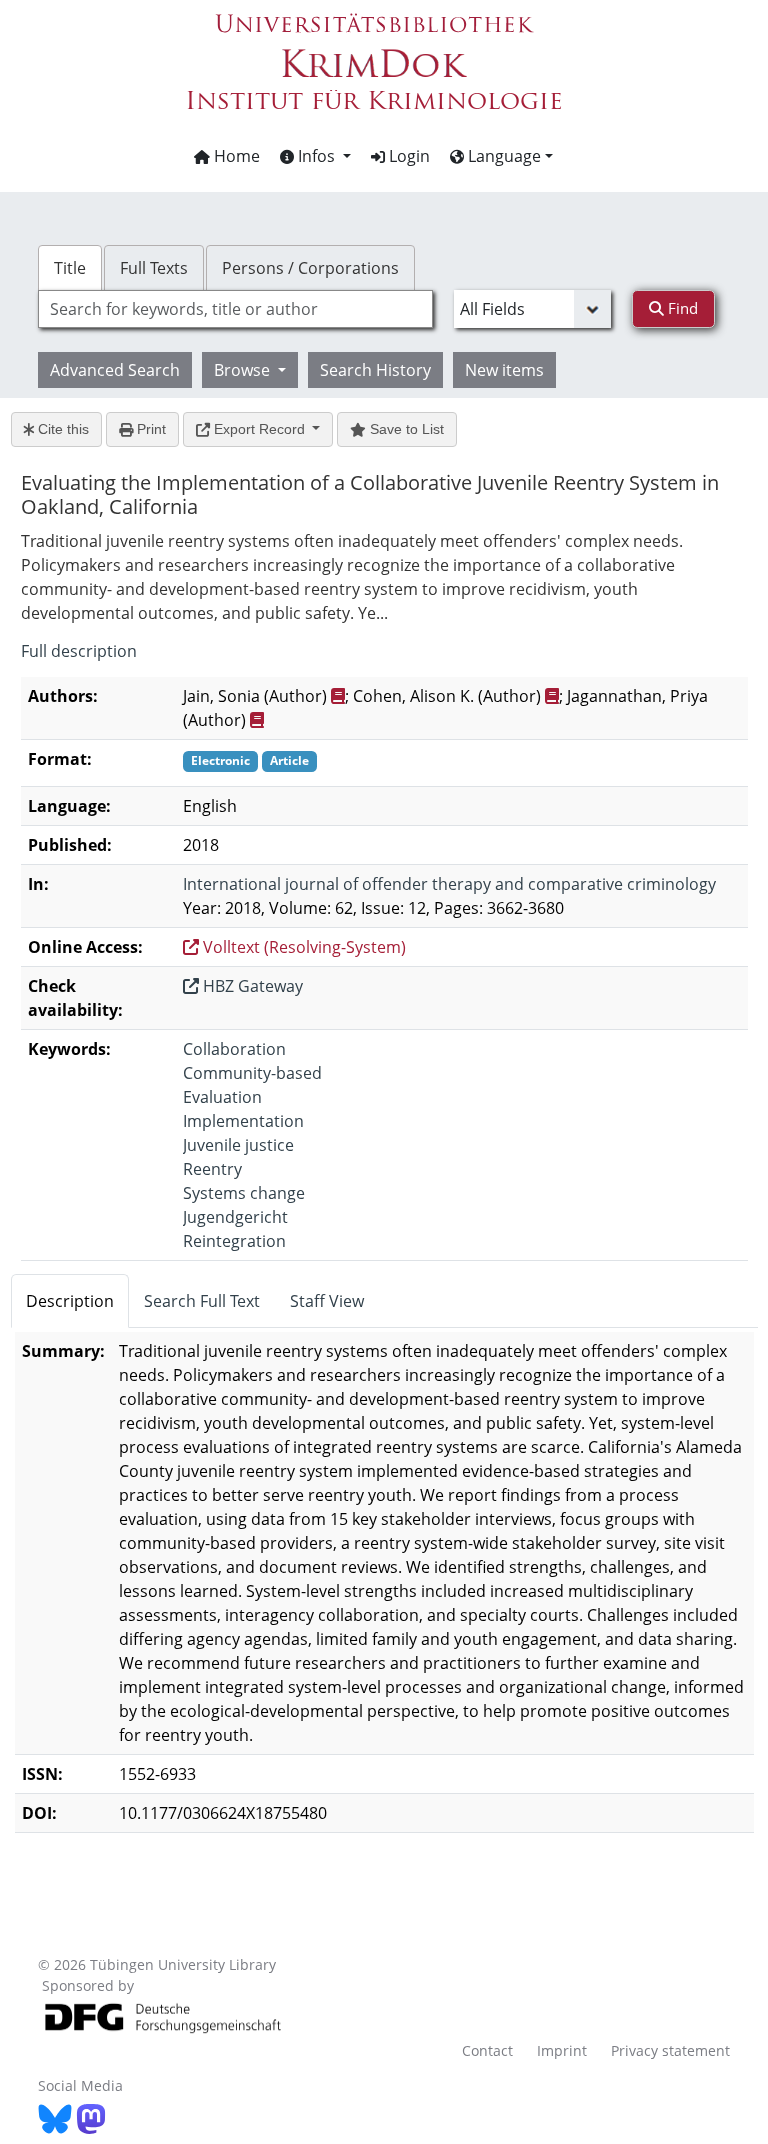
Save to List (405, 429)
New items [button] (504, 370)
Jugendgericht (235, 1217)
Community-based (252, 1073)
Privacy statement (670, 2050)
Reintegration (234, 1241)
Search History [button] (375, 370)
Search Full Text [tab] (202, 1301)
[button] (315, 156)
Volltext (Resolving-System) (302, 947)
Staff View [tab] (327, 1301)
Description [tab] (70, 1301)
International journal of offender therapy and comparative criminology (449, 884)
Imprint (562, 2050)
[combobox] (235, 309)
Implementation (243, 1121)
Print (149, 429)
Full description (79, 651)
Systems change (244, 1193)
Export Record (259, 429)
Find (681, 308)
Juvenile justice (238, 1145)
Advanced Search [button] (115, 370)
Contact (487, 2050)
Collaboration (234, 1049)
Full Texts (154, 268)
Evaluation (222, 1097)
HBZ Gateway (251, 986)
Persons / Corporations (310, 268)
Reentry (212, 1169)
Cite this (61, 429)
